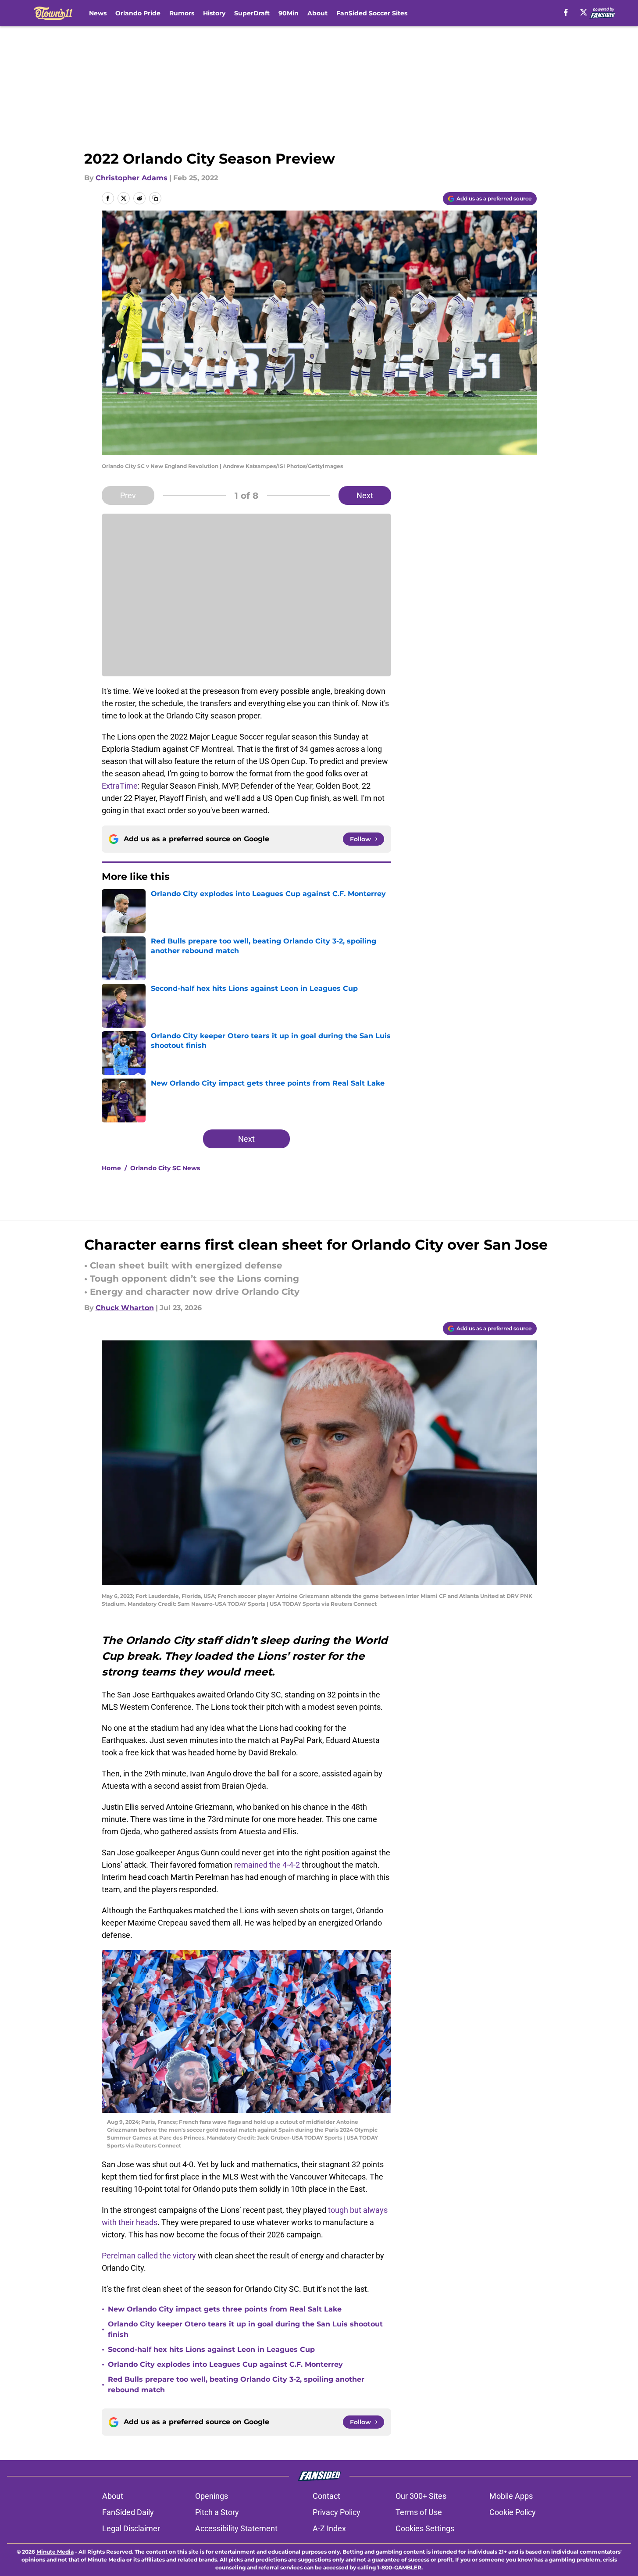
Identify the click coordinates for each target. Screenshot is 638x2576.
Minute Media (55, 2552)
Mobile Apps (511, 2496)
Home (111, 1168)
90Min (289, 13)
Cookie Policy (513, 2512)
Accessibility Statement (236, 2528)
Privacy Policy (337, 2512)
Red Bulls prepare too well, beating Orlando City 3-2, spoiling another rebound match (236, 2385)
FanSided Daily (128, 2512)
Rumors (182, 13)
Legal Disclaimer (131, 2528)
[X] (584, 12)
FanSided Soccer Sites (372, 13)
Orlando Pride (138, 13)
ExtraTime (120, 786)
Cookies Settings (425, 2528)
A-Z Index (329, 2528)
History (214, 13)
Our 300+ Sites (421, 2496)
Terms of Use (419, 2512)
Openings (212, 2496)
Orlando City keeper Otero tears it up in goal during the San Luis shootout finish (245, 2329)
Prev (128, 495)
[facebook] (566, 12)
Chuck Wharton (125, 1308)
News (98, 13)
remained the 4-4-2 (267, 1865)
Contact (326, 2496)
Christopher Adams (132, 178)
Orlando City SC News (165, 1168)
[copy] (155, 198)
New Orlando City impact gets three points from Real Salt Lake (225, 2309)
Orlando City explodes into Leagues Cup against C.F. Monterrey (225, 2364)
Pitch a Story (217, 2512)
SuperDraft (252, 13)
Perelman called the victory (149, 2256)
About (317, 13)
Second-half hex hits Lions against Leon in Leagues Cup (211, 2349)
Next (365, 495)
